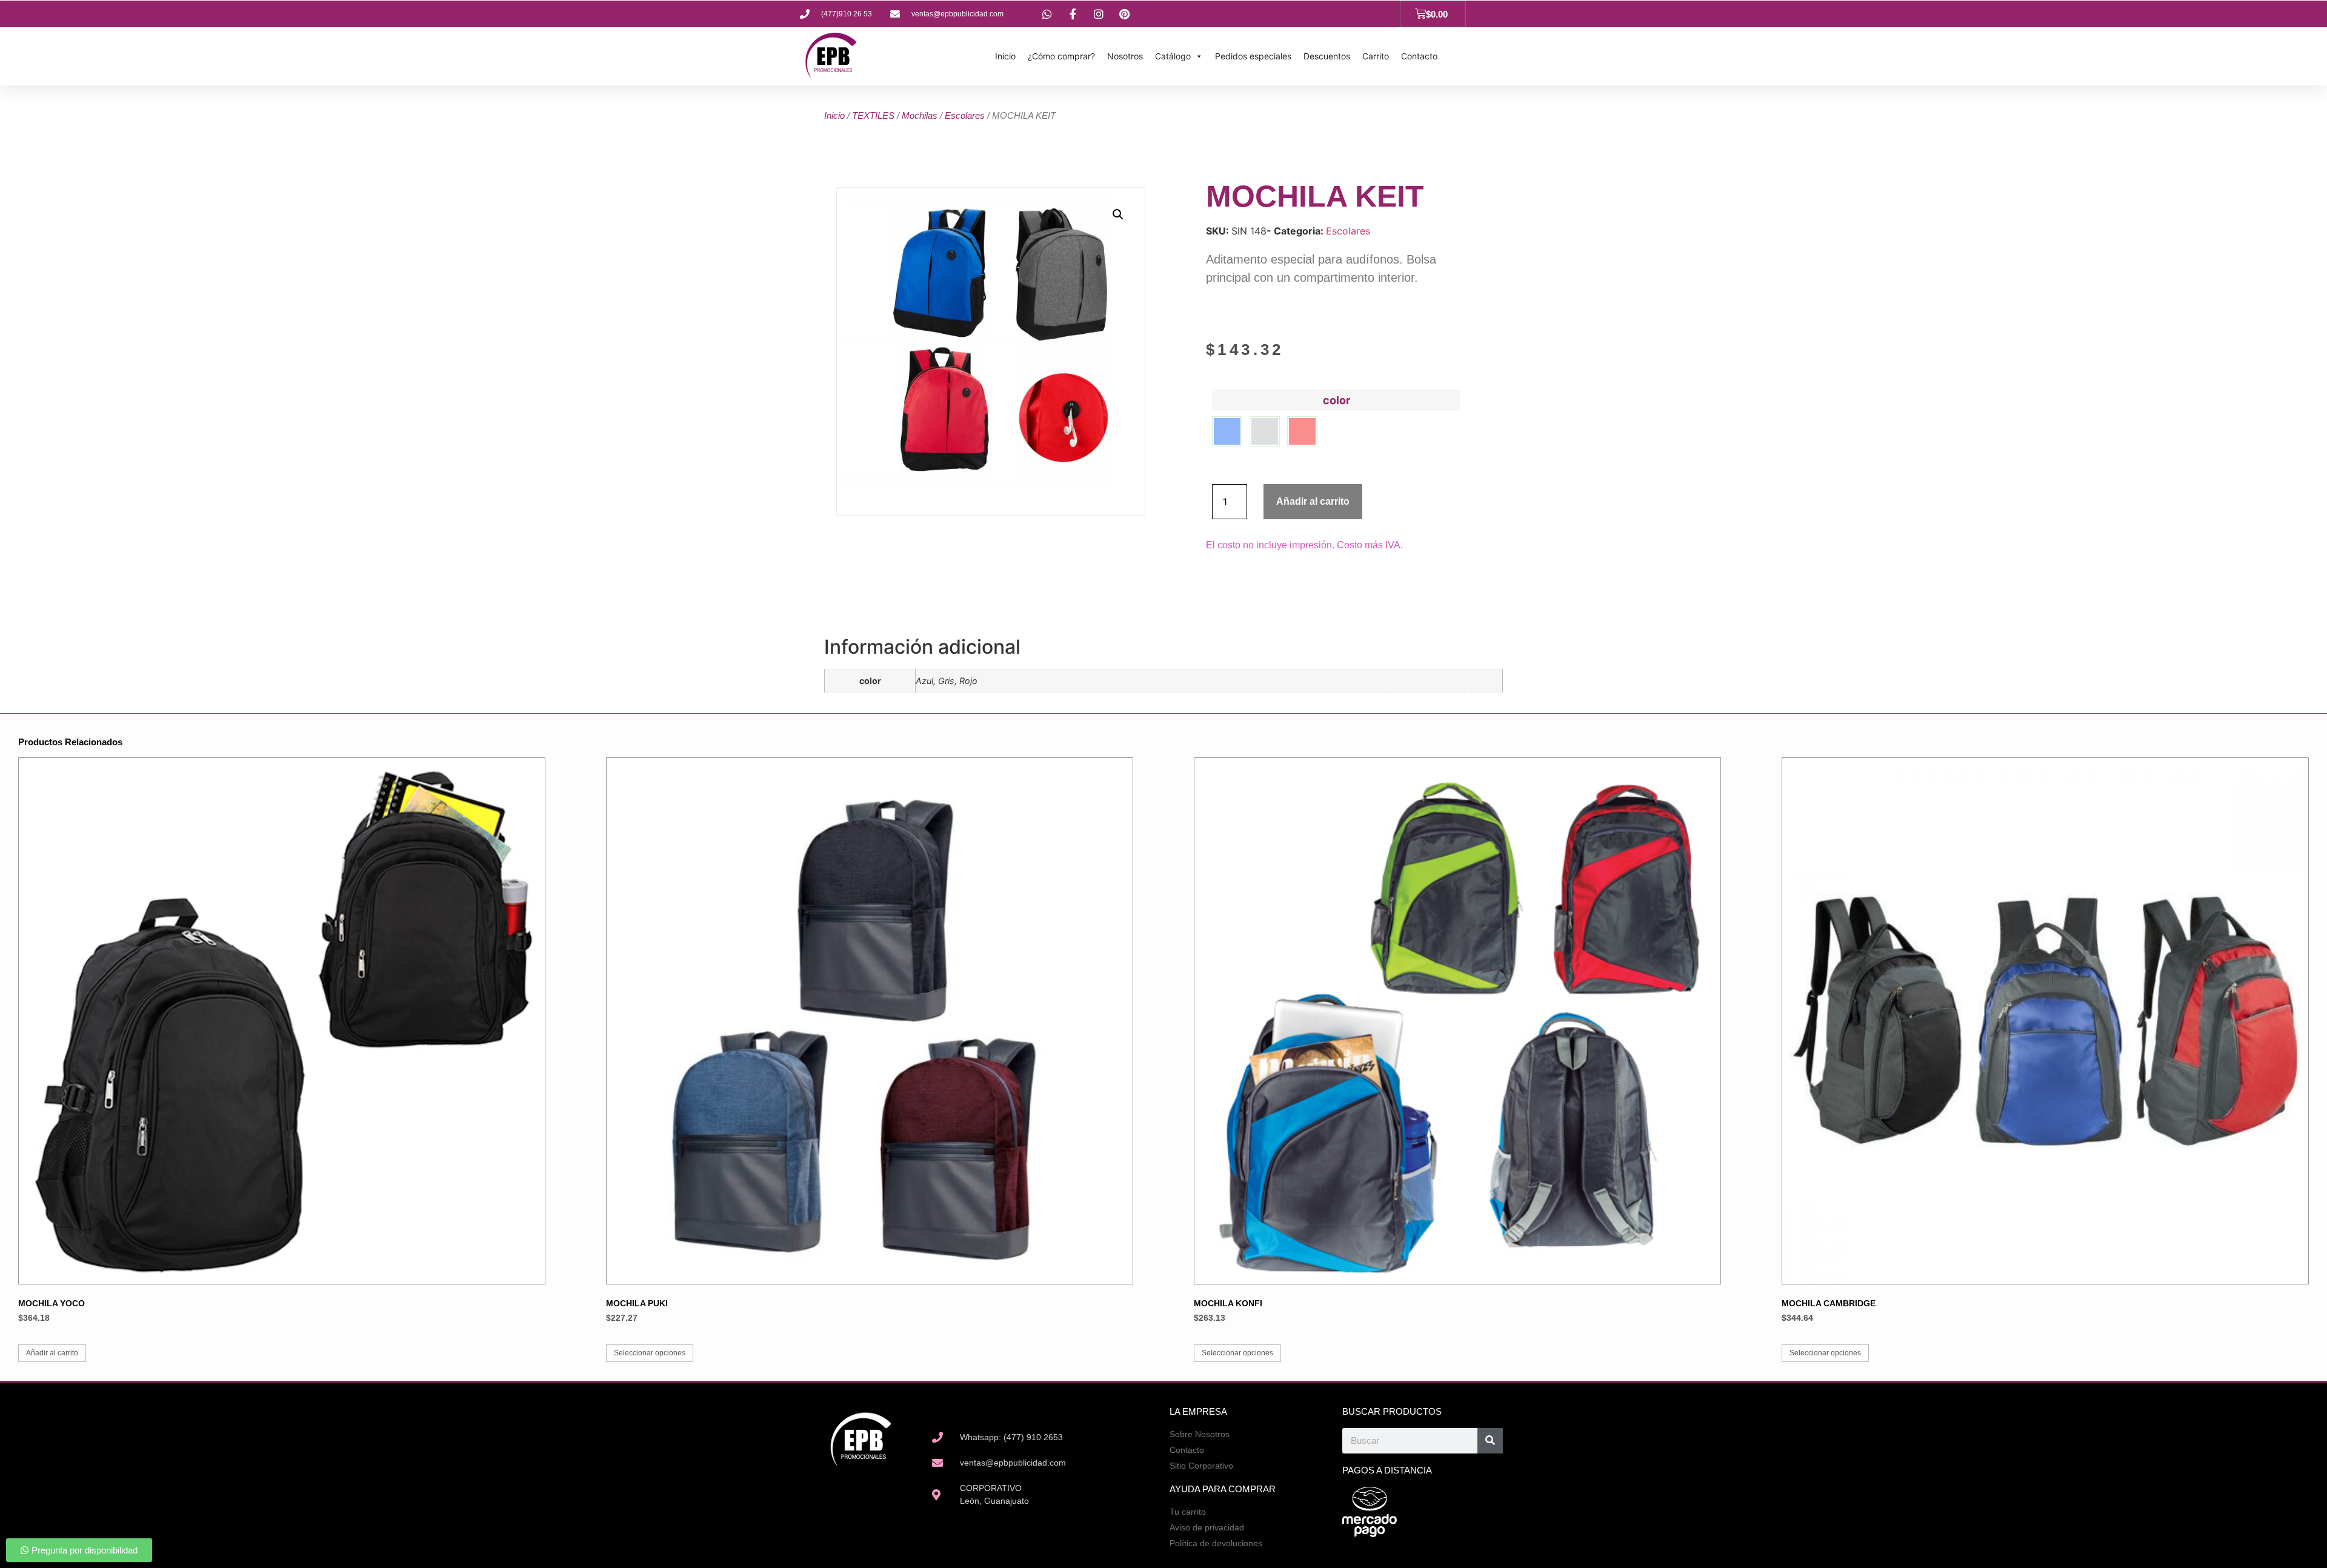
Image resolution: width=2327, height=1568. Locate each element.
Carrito (1376, 56)
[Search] (1490, 1441)
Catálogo (1173, 56)
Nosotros (1125, 56)
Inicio (1005, 56)
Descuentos (1327, 56)
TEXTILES (873, 115)
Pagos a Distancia (1387, 1470)
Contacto (1419, 56)
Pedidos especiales (1253, 56)
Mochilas (920, 115)
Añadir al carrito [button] (52, 1353)
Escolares (965, 115)
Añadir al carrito (1313, 501)
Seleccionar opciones (650, 1353)
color (1337, 400)
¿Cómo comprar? (1061, 56)
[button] (1118, 214)
